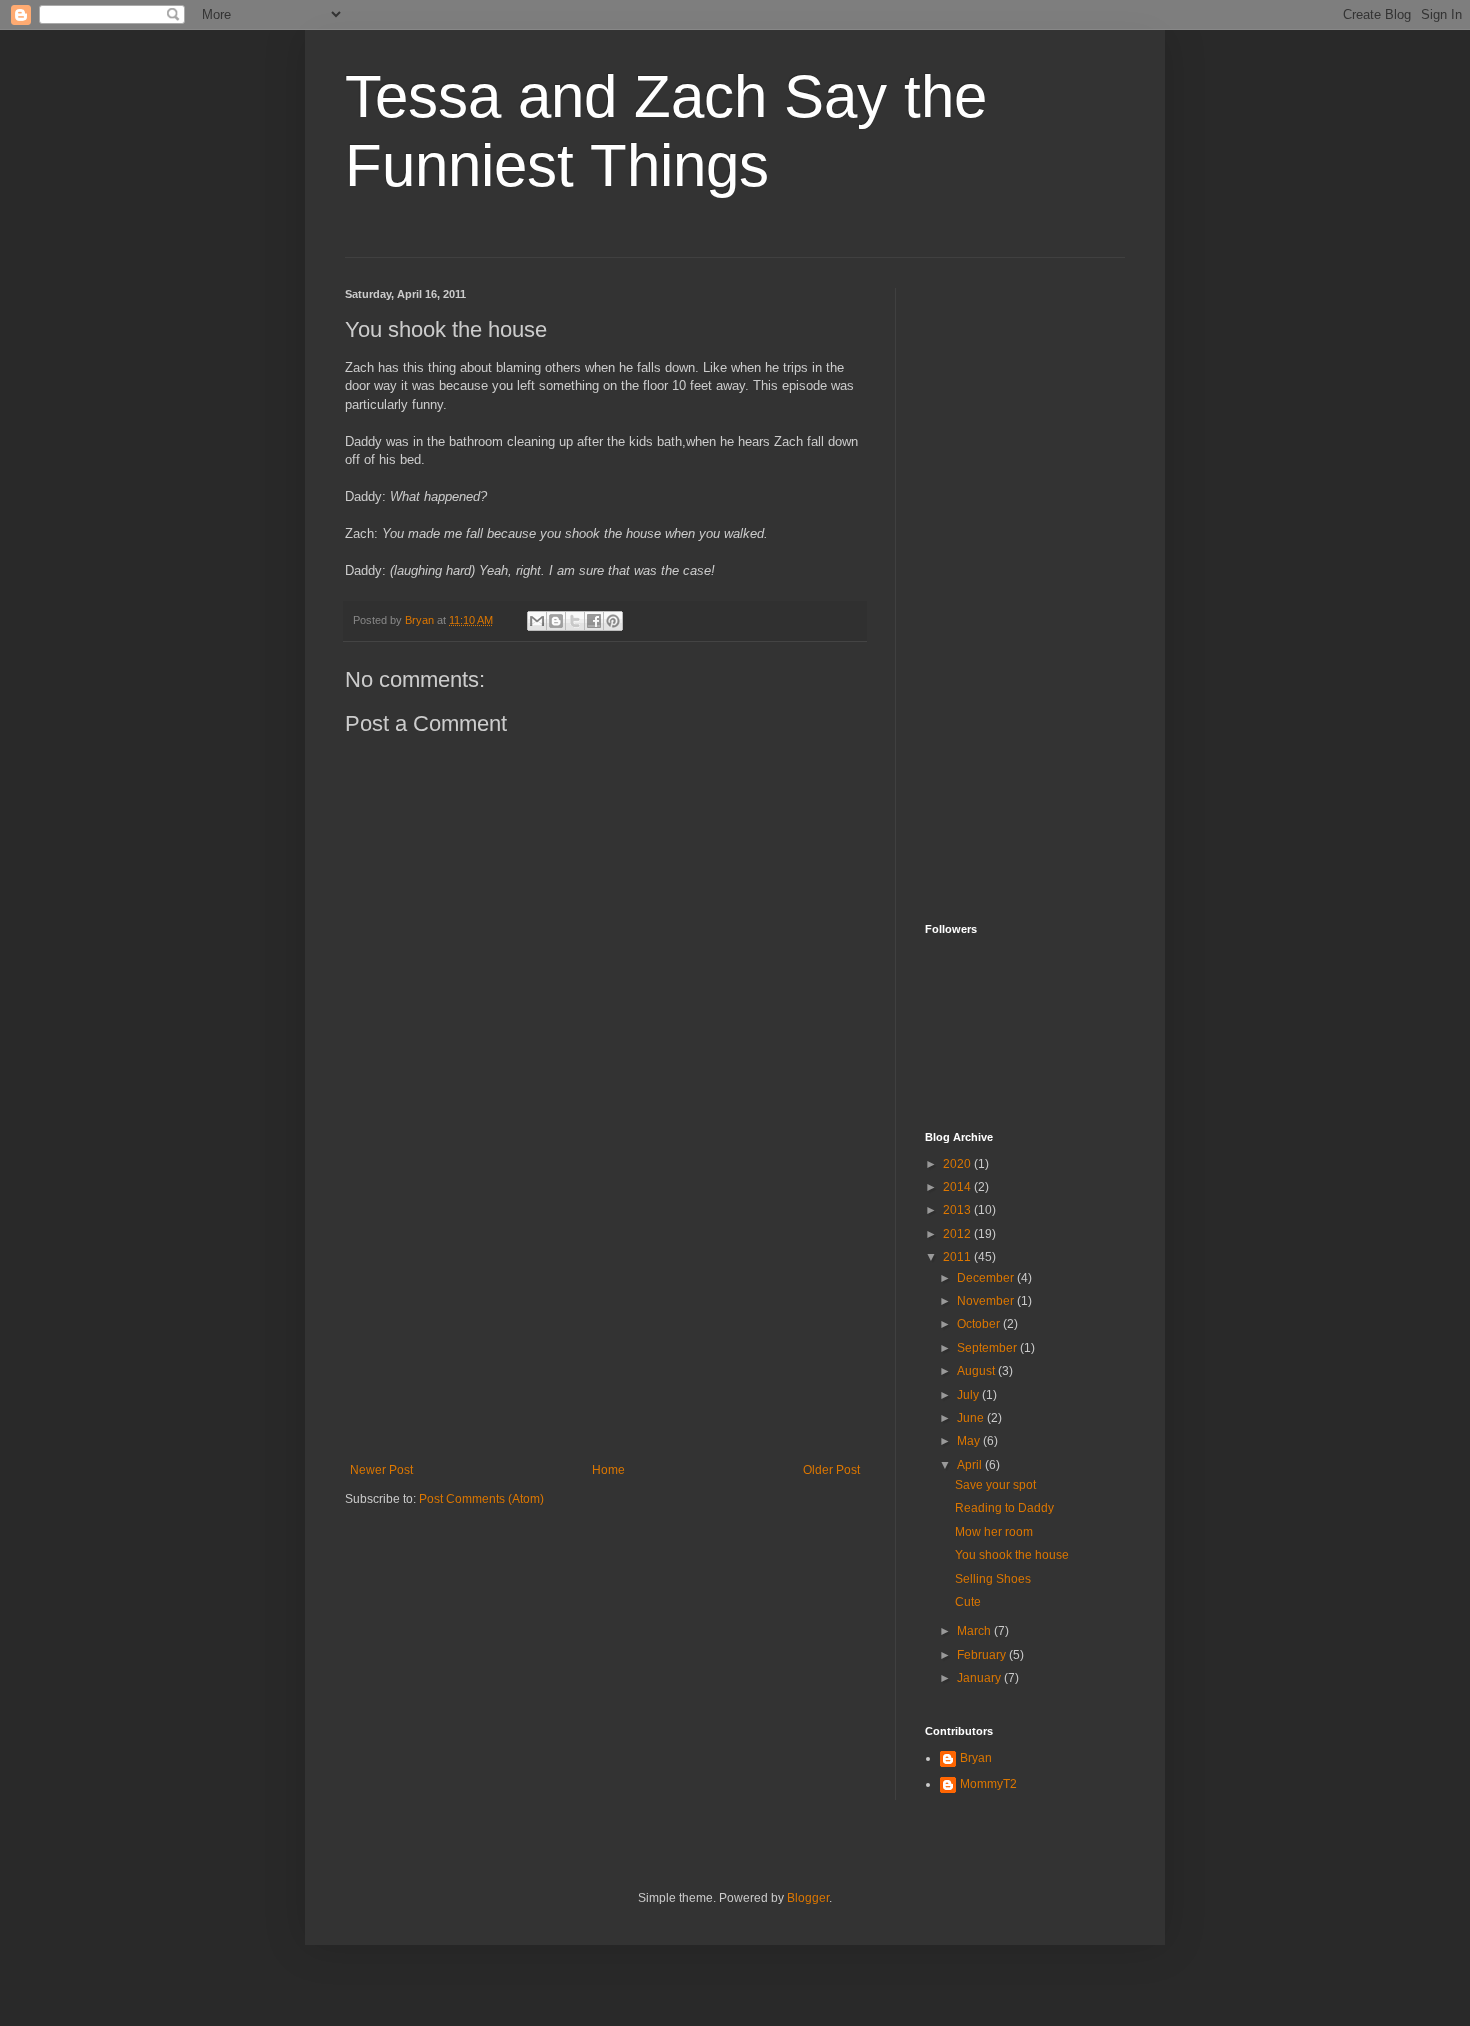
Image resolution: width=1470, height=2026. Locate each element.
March (975, 1631)
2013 (958, 1210)
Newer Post (381, 1470)
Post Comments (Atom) (481, 1499)
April (971, 1465)
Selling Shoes (993, 1579)
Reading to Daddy (1004, 1508)
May (970, 1441)
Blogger (808, 1898)
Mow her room (994, 1532)
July (969, 1395)
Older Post (831, 1470)
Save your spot (995, 1485)
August (977, 1371)
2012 (958, 1234)
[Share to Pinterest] (613, 621)
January (980, 1678)
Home (608, 1470)
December (987, 1278)
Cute (968, 1602)
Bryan (976, 1758)
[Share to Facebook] (594, 621)
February (983, 1655)
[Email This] (537, 621)
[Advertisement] (605, 1313)
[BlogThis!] (556, 621)
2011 (958, 1257)
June (972, 1418)
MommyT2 (988, 1784)
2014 (958, 1187)
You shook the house (1012, 1555)
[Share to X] (575, 621)
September (988, 1348)
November (987, 1301)
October (980, 1324)
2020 (958, 1164)
